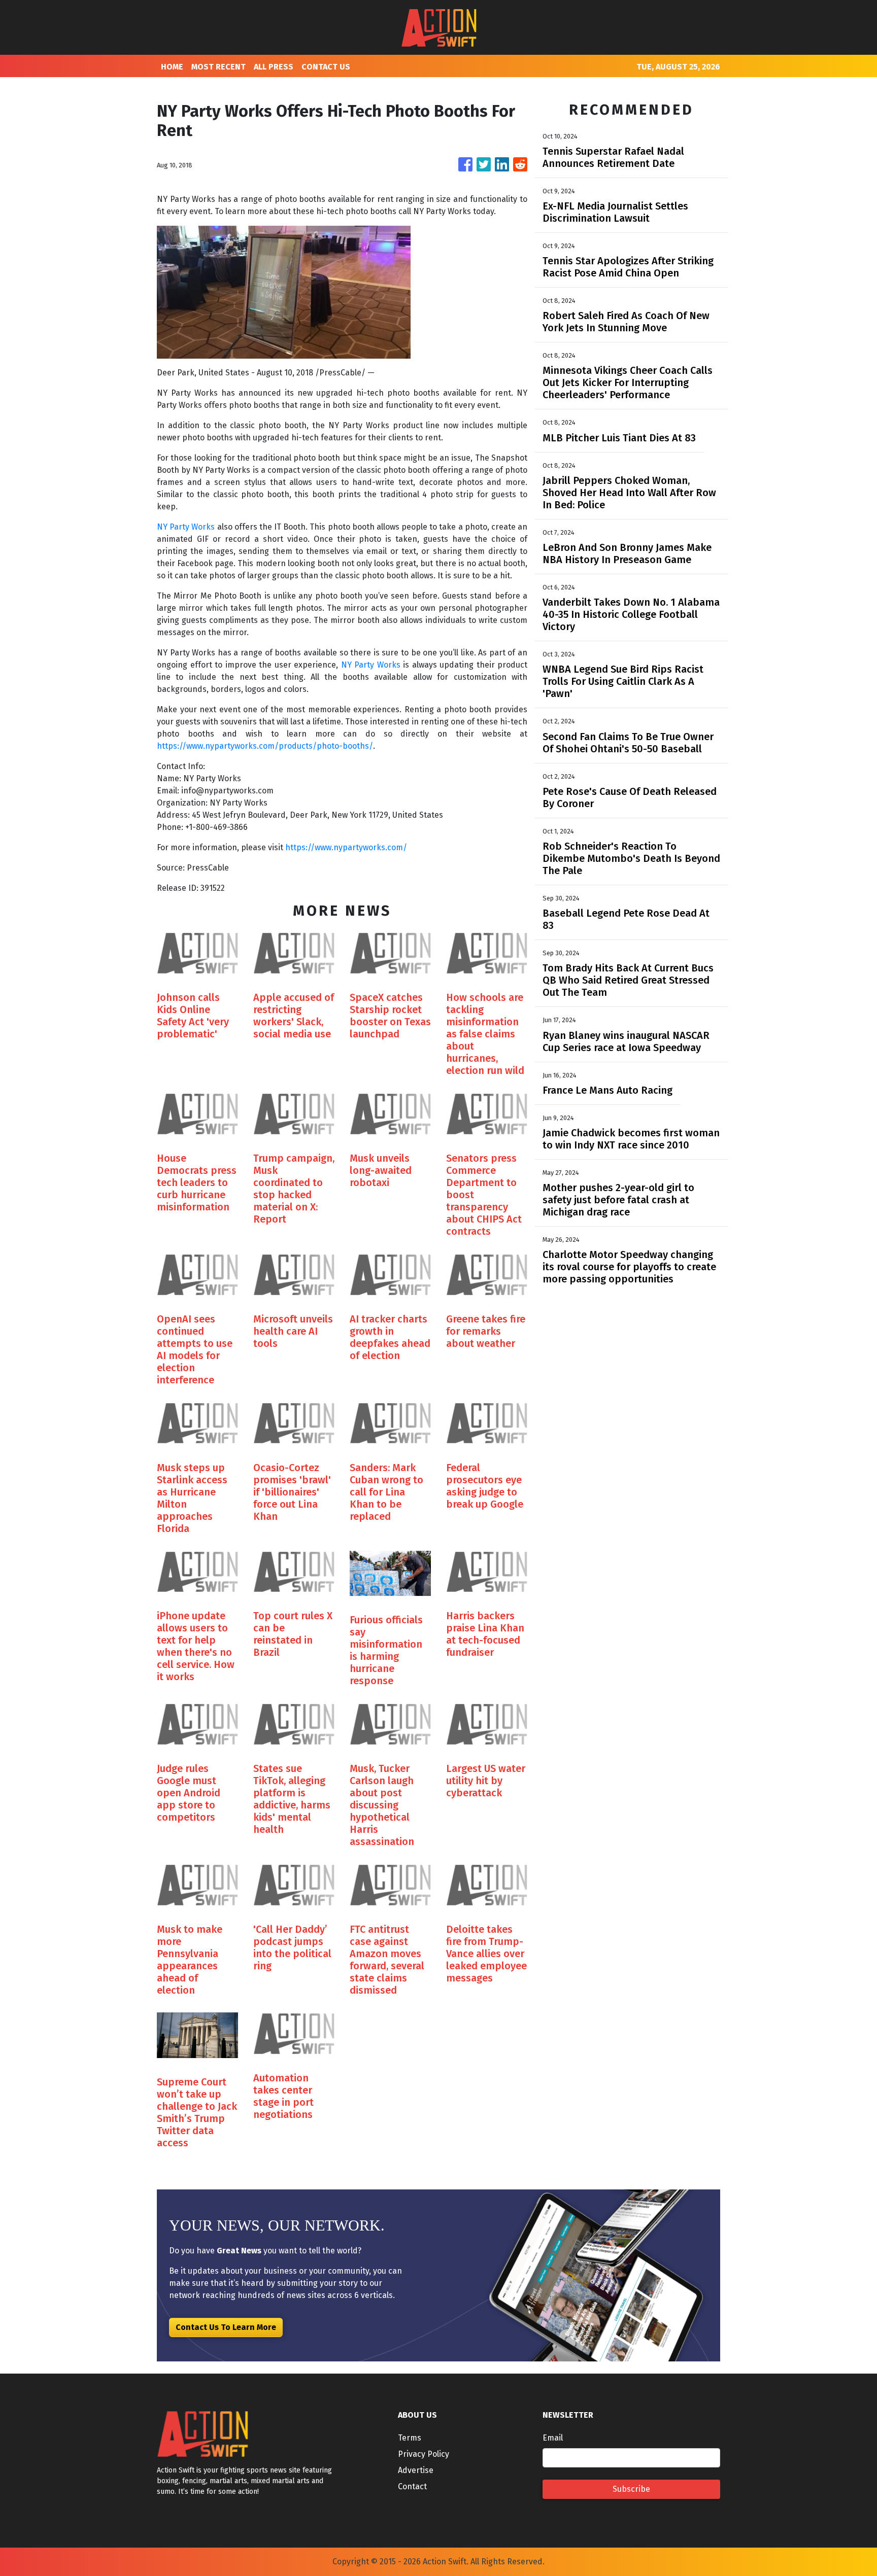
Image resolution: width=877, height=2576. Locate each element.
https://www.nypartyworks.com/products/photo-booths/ (265, 746)
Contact (412, 2486)
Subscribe (631, 2489)
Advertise (416, 2470)
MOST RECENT (218, 67)
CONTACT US (326, 67)
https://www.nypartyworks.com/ (346, 847)
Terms (410, 2438)
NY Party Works (186, 527)
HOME (172, 67)
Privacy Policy (424, 2454)
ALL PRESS (274, 67)
